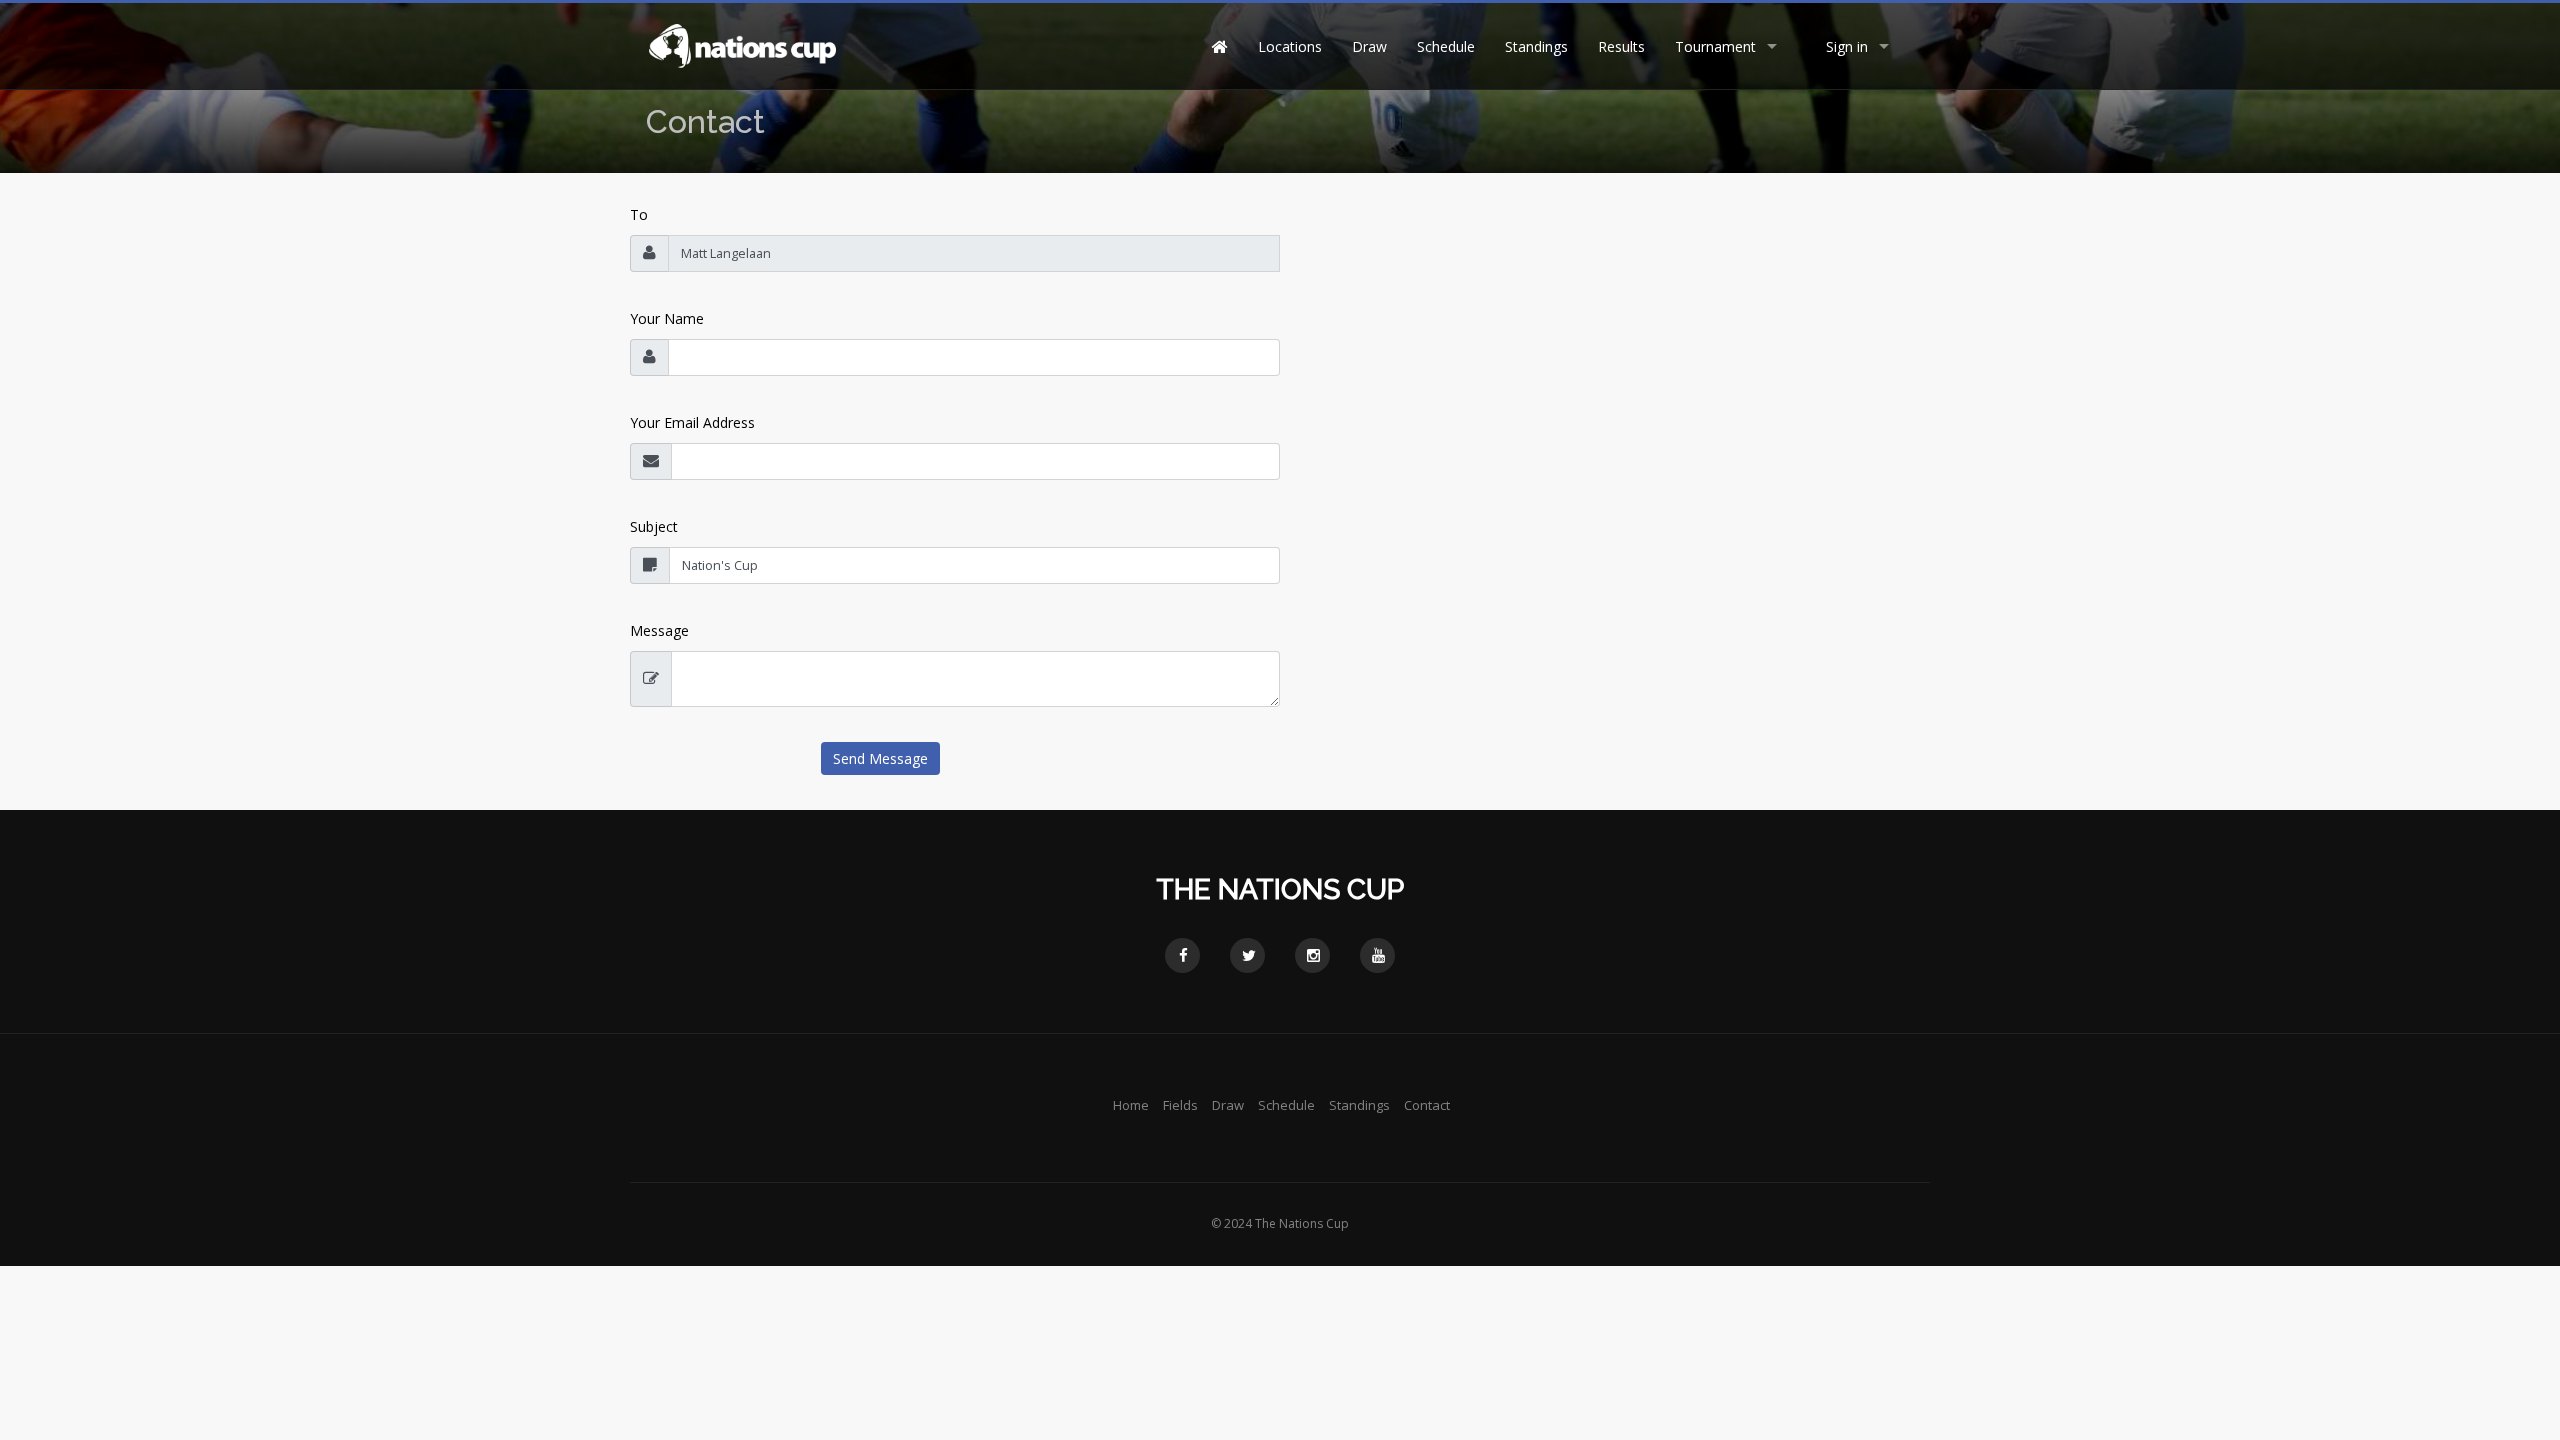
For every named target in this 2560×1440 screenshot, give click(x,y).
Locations (1290, 46)
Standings (1536, 46)
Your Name (667, 318)
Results (1621, 46)
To (639, 214)
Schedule (1446, 46)
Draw (1369, 46)
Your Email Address (692, 422)
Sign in (1847, 46)
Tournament (1715, 46)
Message (659, 630)
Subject (654, 526)
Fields (1180, 1105)
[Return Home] (741, 44)
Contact (1427, 1105)
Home (1131, 1105)
